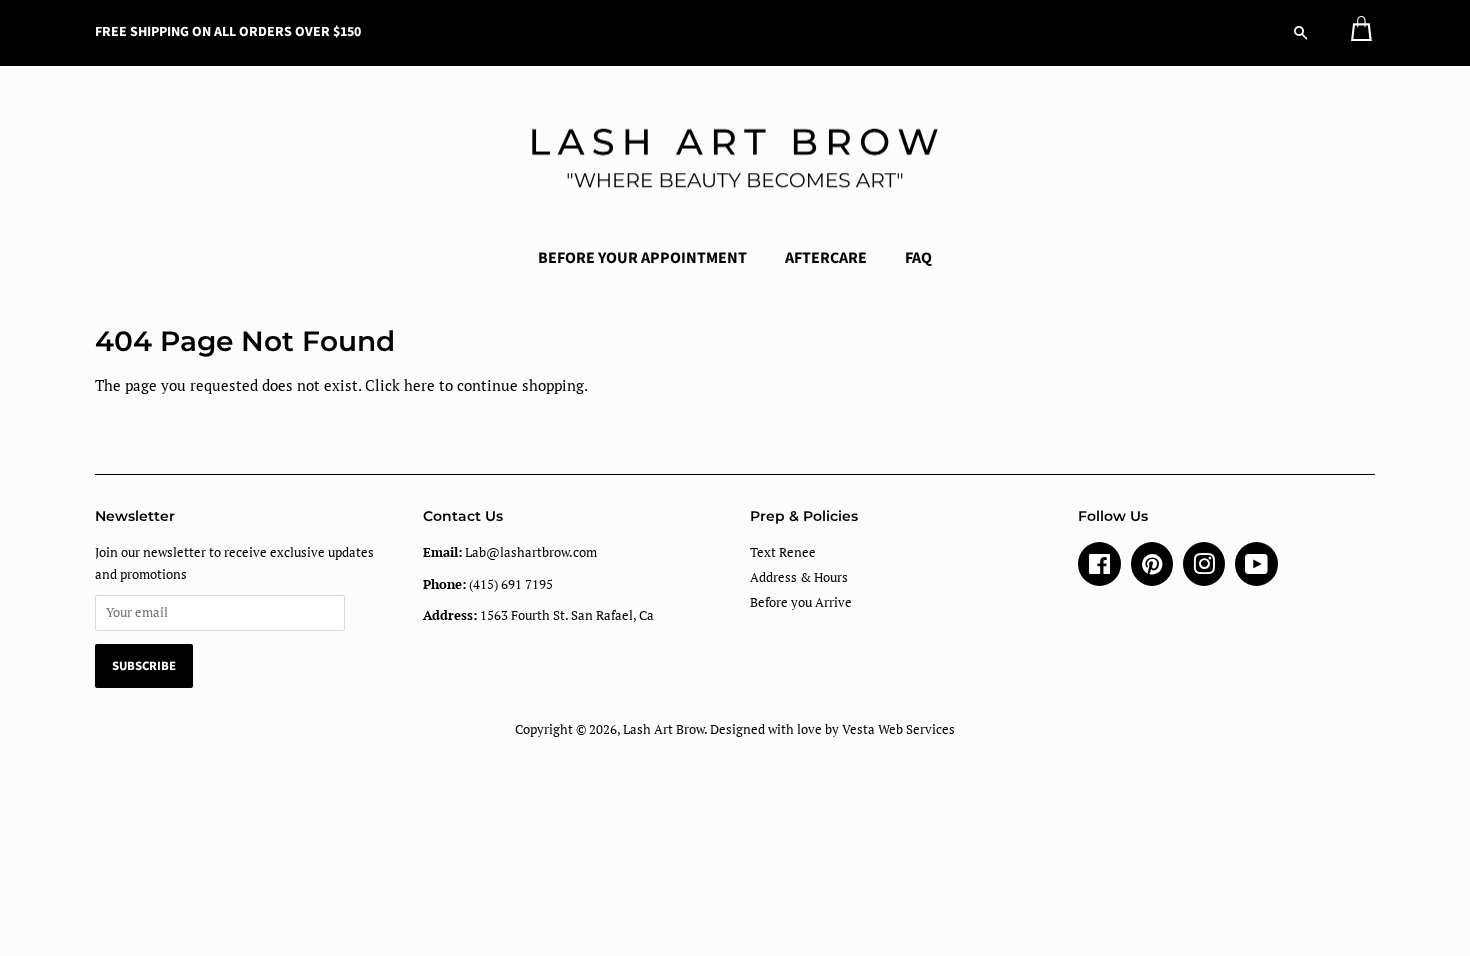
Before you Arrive (801, 602)
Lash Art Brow (663, 729)
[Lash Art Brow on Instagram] (1204, 568)
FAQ (918, 258)
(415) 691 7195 (488, 584)
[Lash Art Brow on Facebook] (1099, 568)
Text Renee (783, 552)
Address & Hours (799, 577)
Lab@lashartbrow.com (510, 552)
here (419, 385)
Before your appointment (642, 258)
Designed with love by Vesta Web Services (832, 729)
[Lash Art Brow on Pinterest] (1152, 568)
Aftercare (826, 258)
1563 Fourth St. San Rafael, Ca (538, 615)
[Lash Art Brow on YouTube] (1256, 568)
